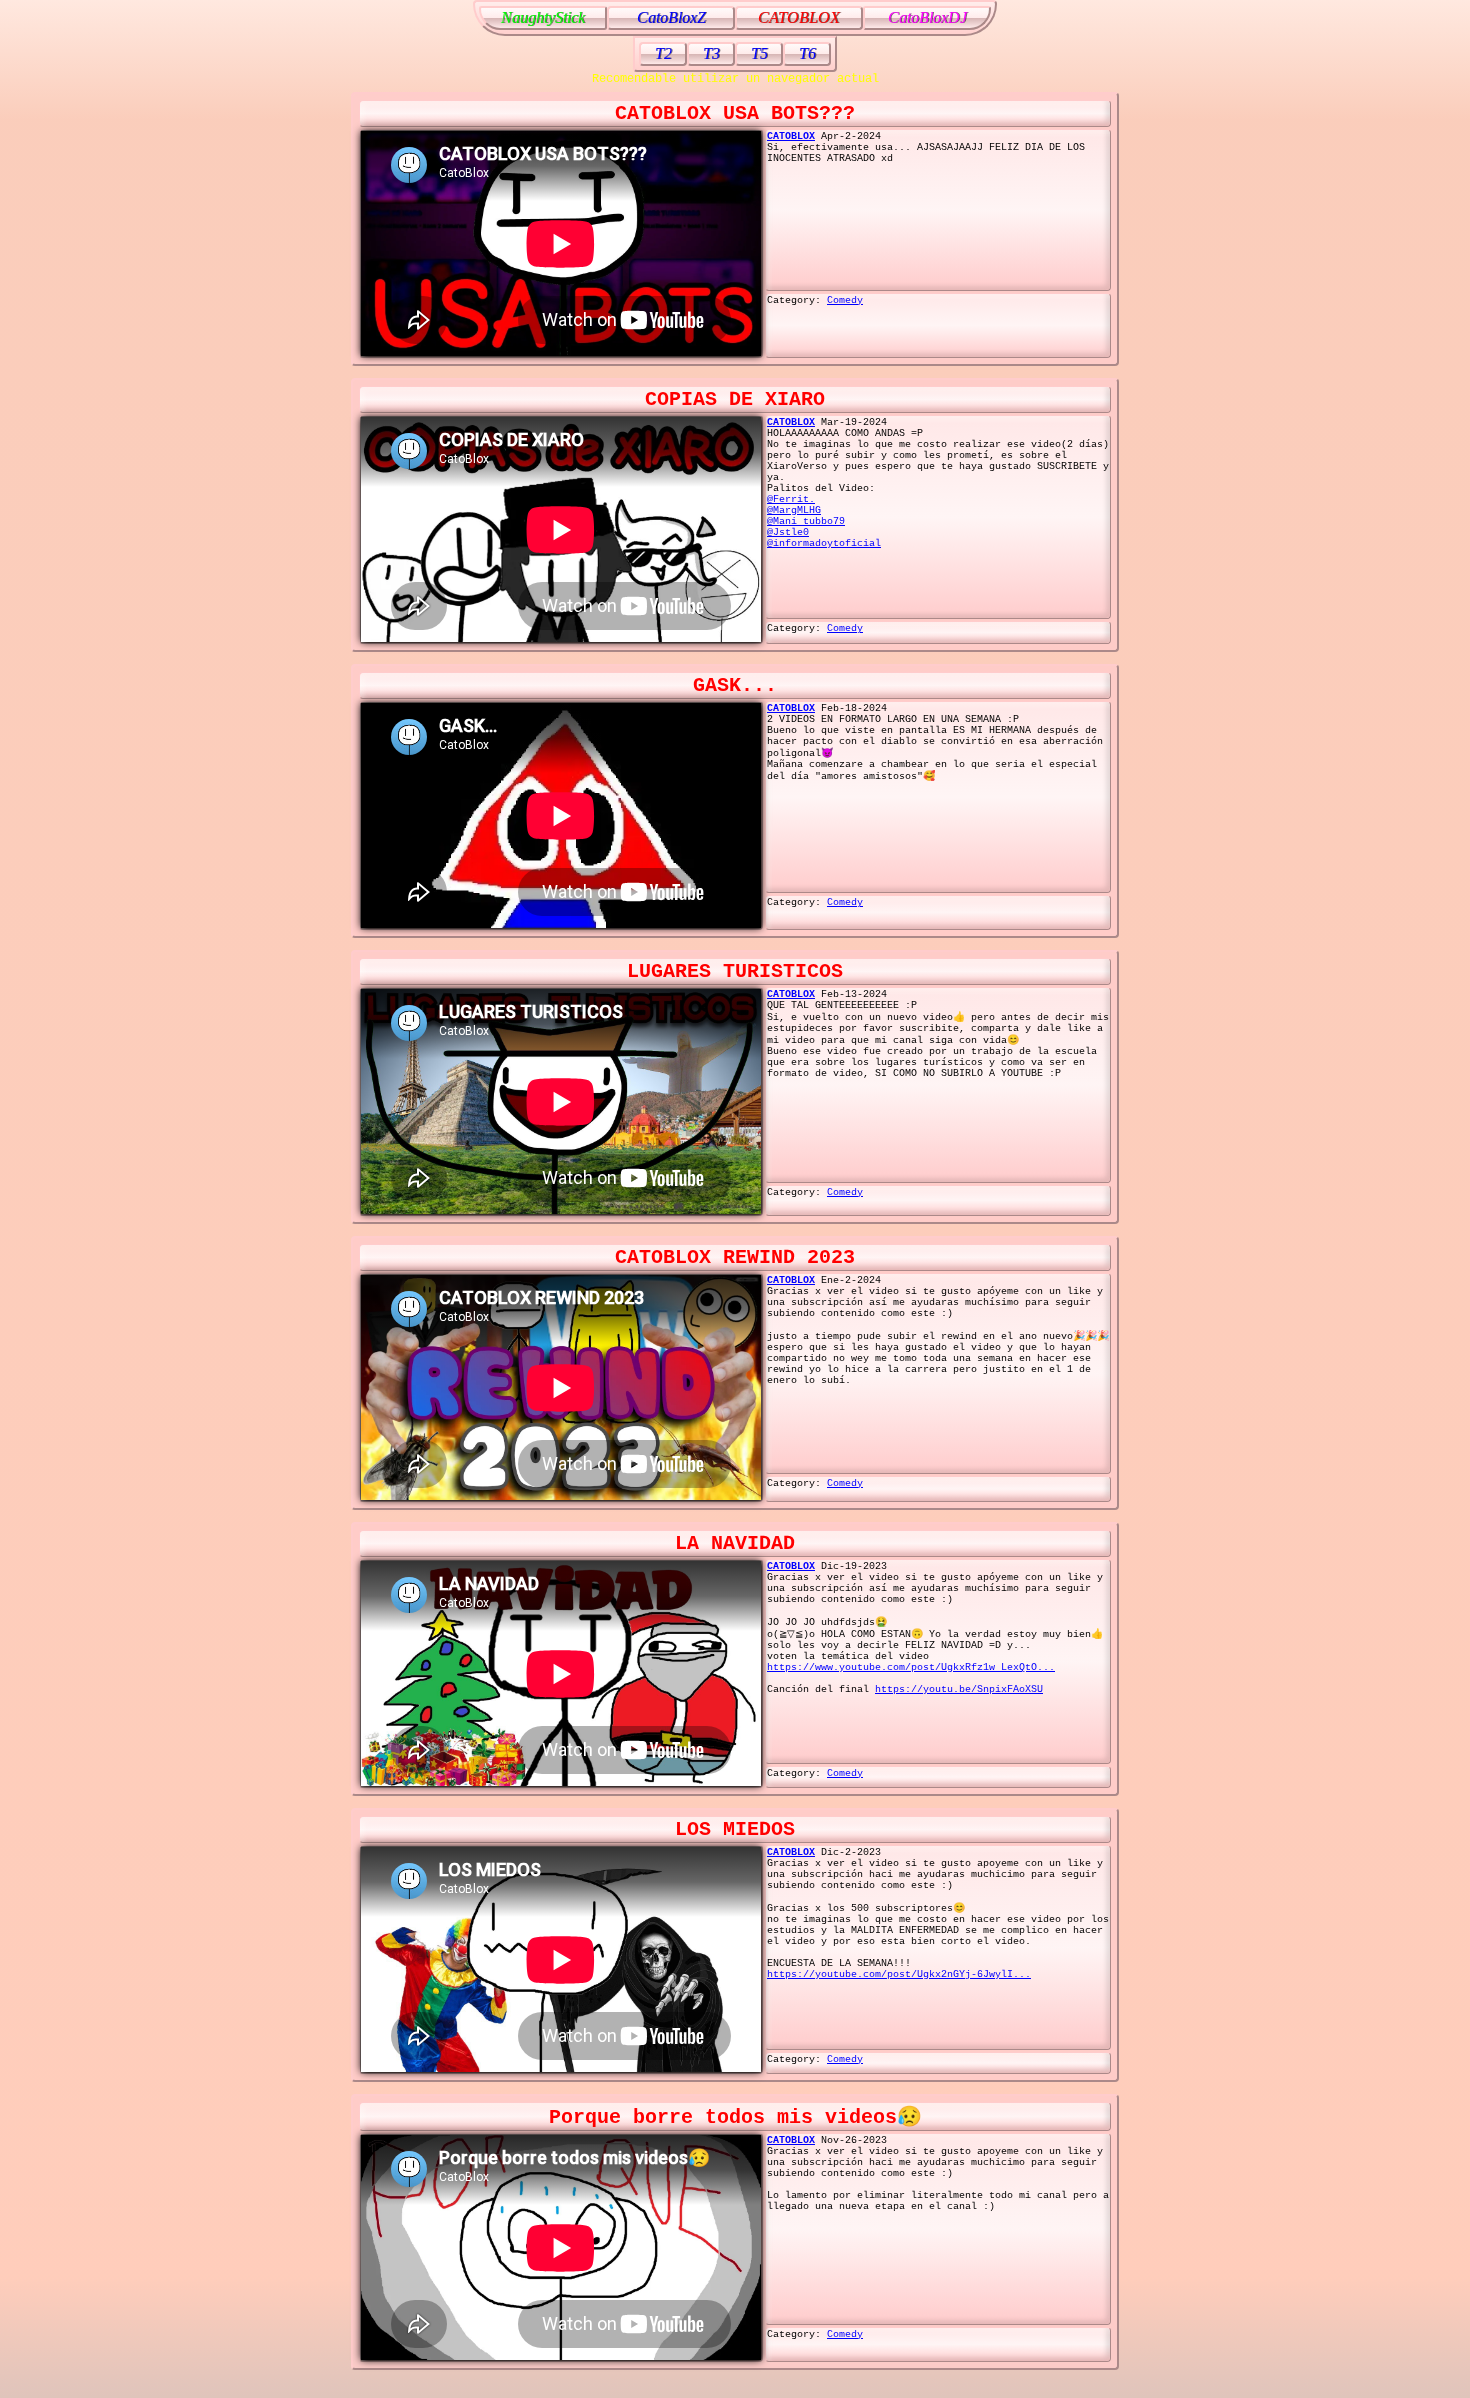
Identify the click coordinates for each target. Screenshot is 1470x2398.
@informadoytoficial (824, 543)
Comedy (845, 300)
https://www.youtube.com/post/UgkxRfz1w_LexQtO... (911, 1667)
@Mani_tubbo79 (806, 521)
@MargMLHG (794, 510)
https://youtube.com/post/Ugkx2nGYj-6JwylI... (899, 1974)
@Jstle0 (788, 532)
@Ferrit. (791, 499)
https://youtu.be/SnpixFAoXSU (959, 1689)
